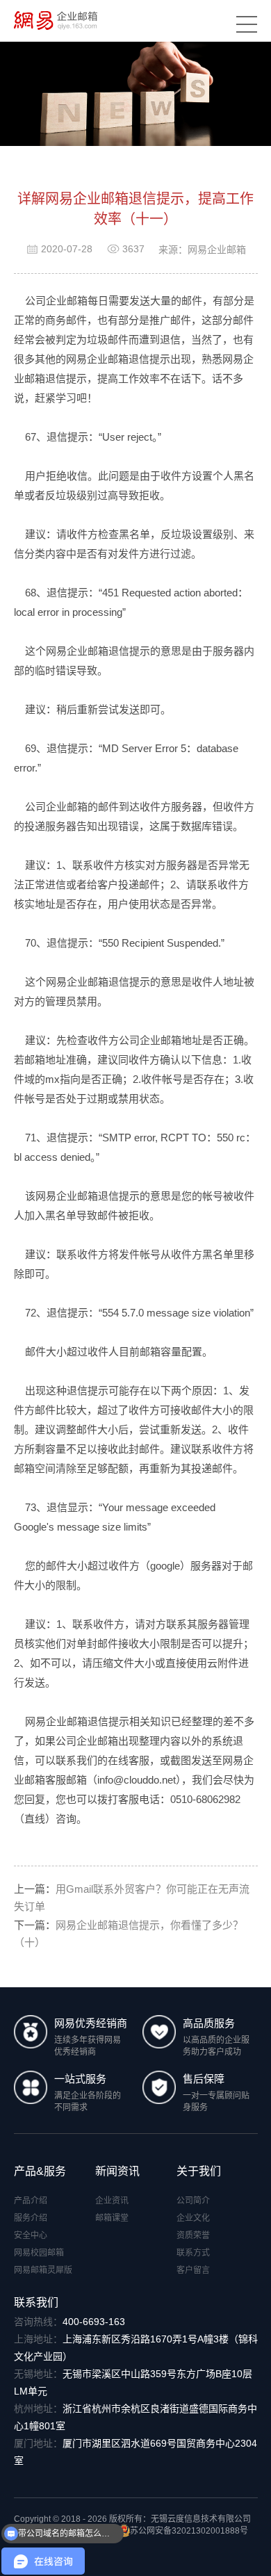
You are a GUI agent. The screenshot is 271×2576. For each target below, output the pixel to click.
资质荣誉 (193, 2235)
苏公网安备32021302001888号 (189, 2531)
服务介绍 (31, 2218)
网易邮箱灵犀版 (43, 2270)
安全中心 (31, 2235)
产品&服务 (40, 2171)
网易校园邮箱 (39, 2253)
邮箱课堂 (112, 2218)
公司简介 (193, 2201)
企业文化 (193, 2218)
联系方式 (193, 2253)
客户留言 (193, 2270)
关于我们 (199, 2171)
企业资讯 (112, 2201)
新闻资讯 (117, 2171)
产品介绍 (31, 2201)
